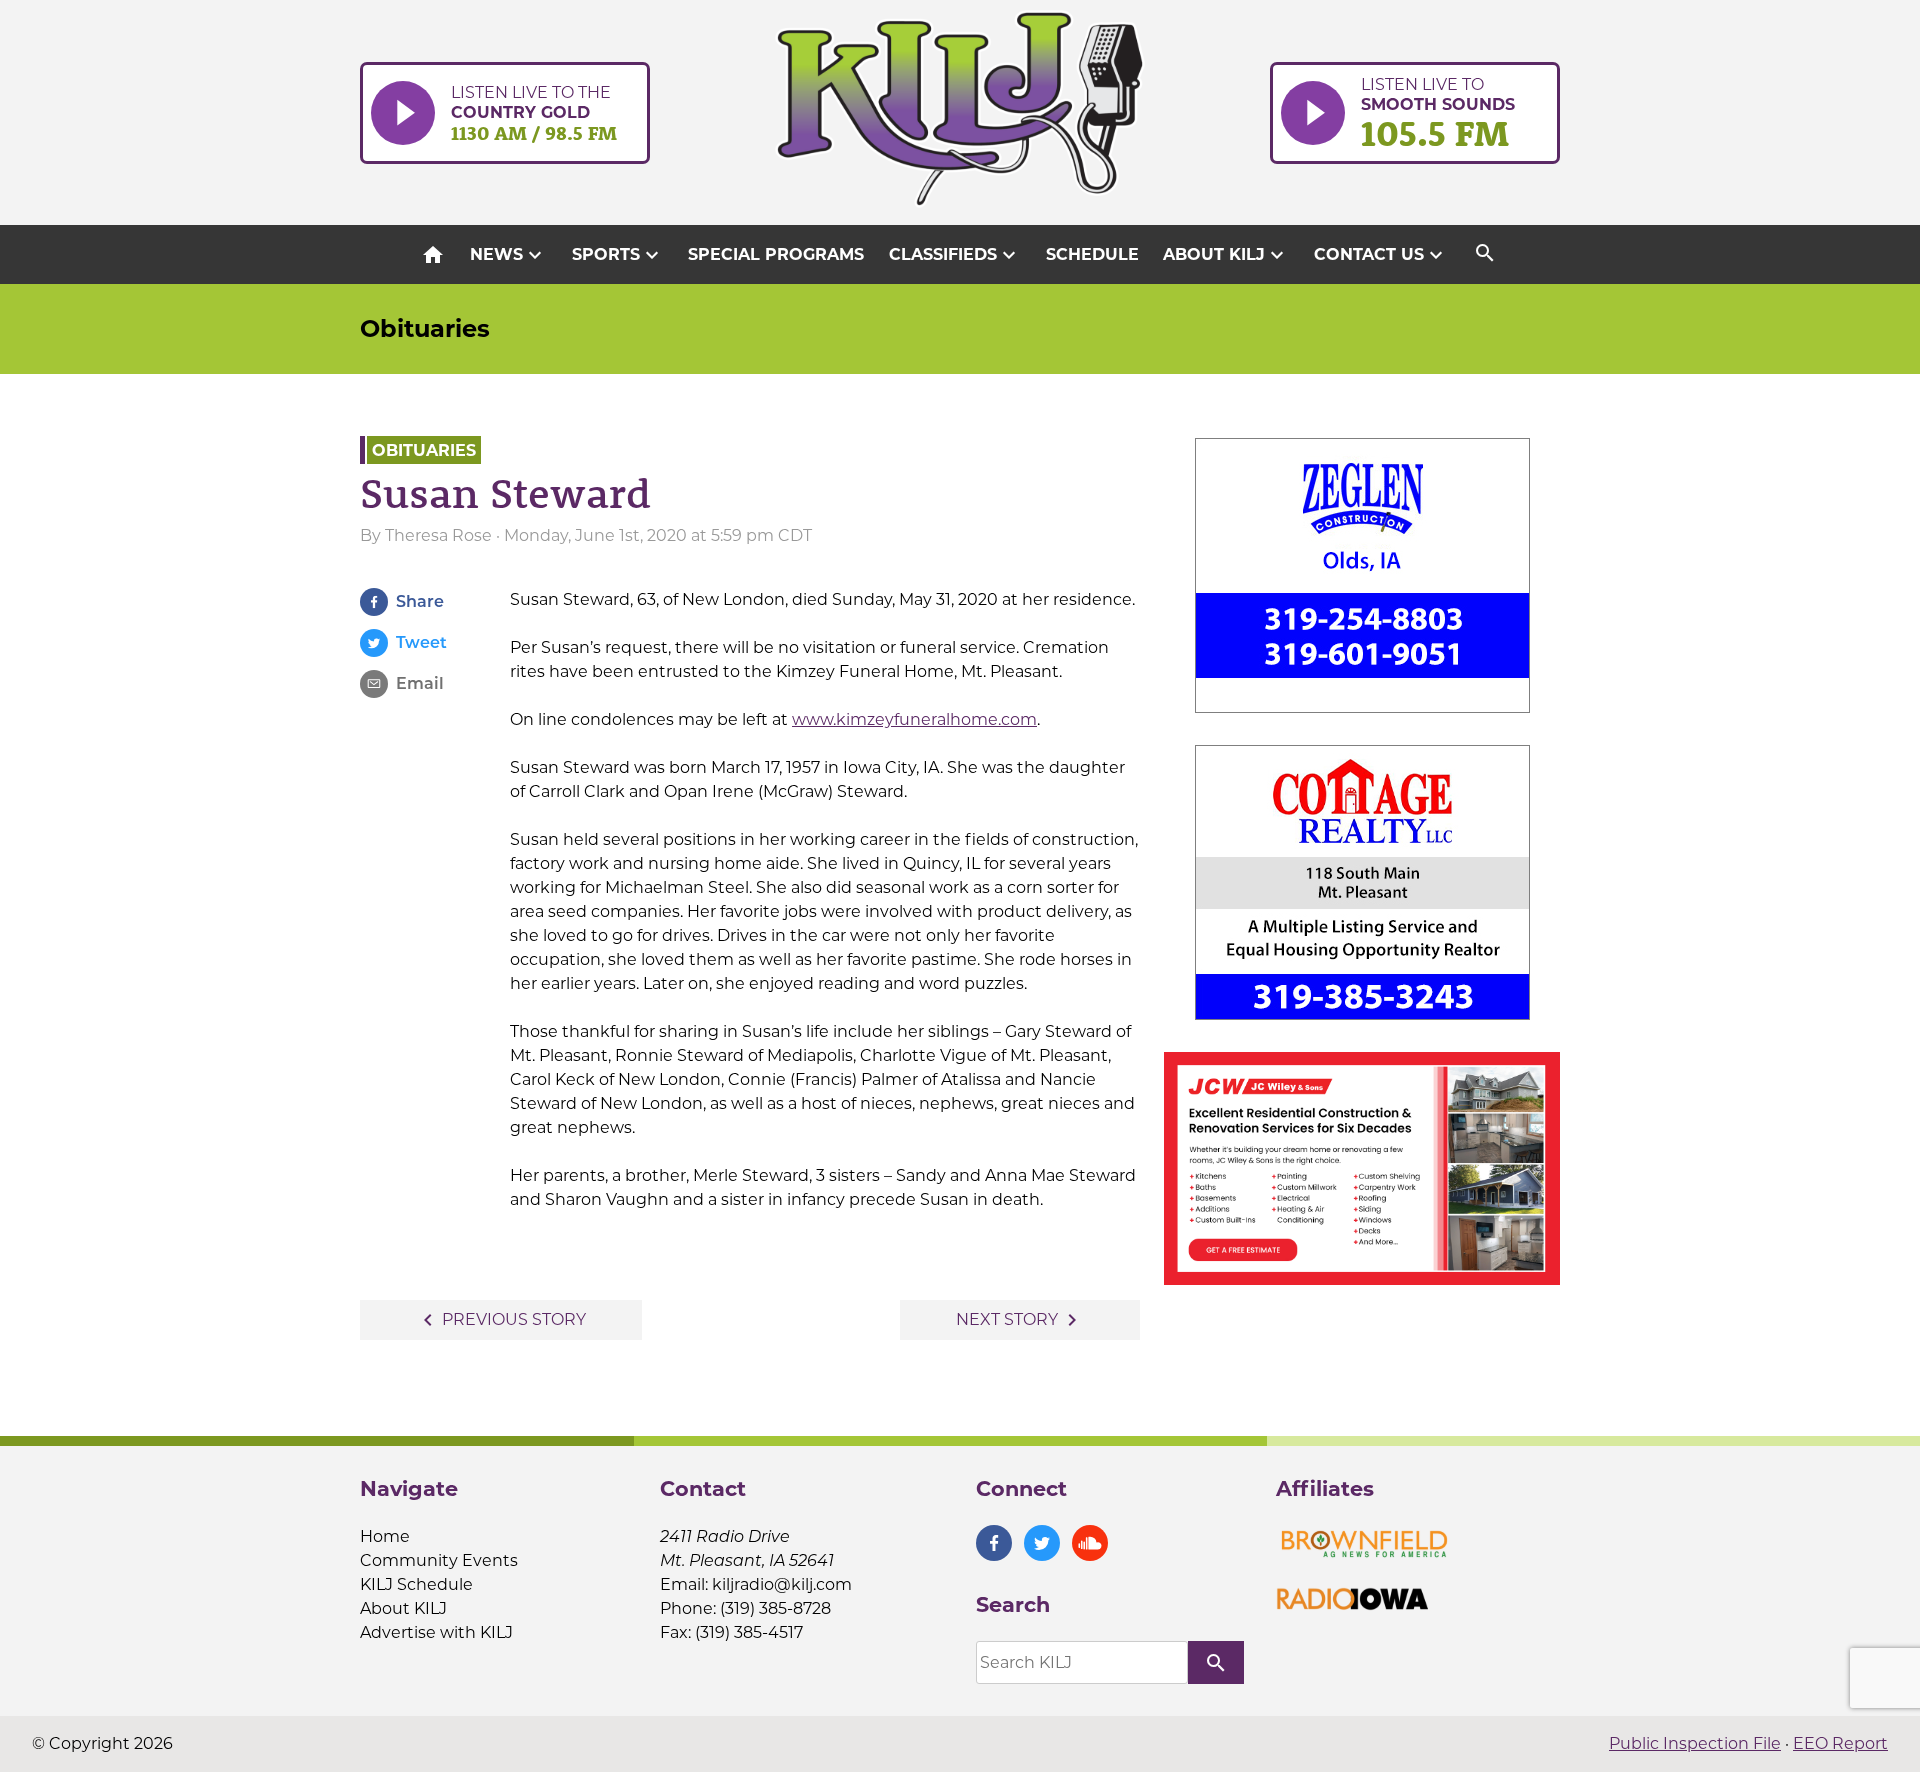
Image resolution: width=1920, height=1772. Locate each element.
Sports (618, 255)
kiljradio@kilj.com (782, 1584)
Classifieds (955, 255)
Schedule (1092, 254)
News (508, 255)
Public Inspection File (1695, 1743)
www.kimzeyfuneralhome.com (914, 719)
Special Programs (776, 254)
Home (385, 1536)
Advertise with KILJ (436, 1632)
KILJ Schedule (416, 1584)
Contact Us (1381, 255)
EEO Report (1840, 1743)
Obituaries (425, 328)
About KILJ (1226, 255)
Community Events (439, 1560)
